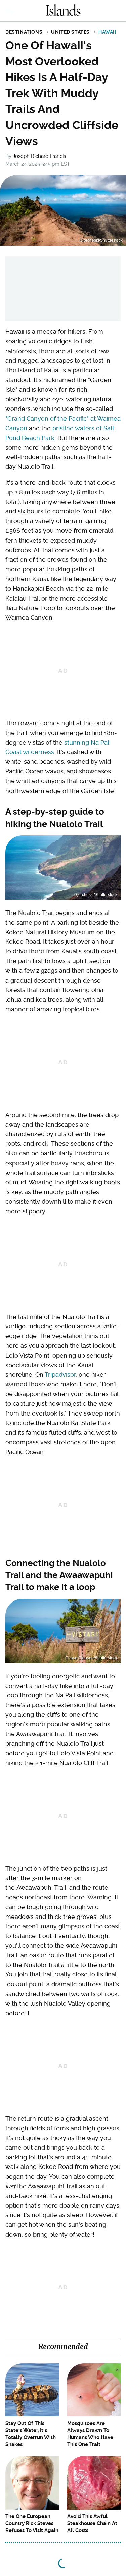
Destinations (24, 32)
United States (70, 32)
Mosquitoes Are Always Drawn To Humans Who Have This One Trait (90, 2434)
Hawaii (107, 32)
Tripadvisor (60, 1374)
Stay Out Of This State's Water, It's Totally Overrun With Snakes (31, 2434)
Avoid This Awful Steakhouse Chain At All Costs (92, 2523)
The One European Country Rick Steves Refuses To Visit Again (32, 2523)
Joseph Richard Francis (39, 156)
